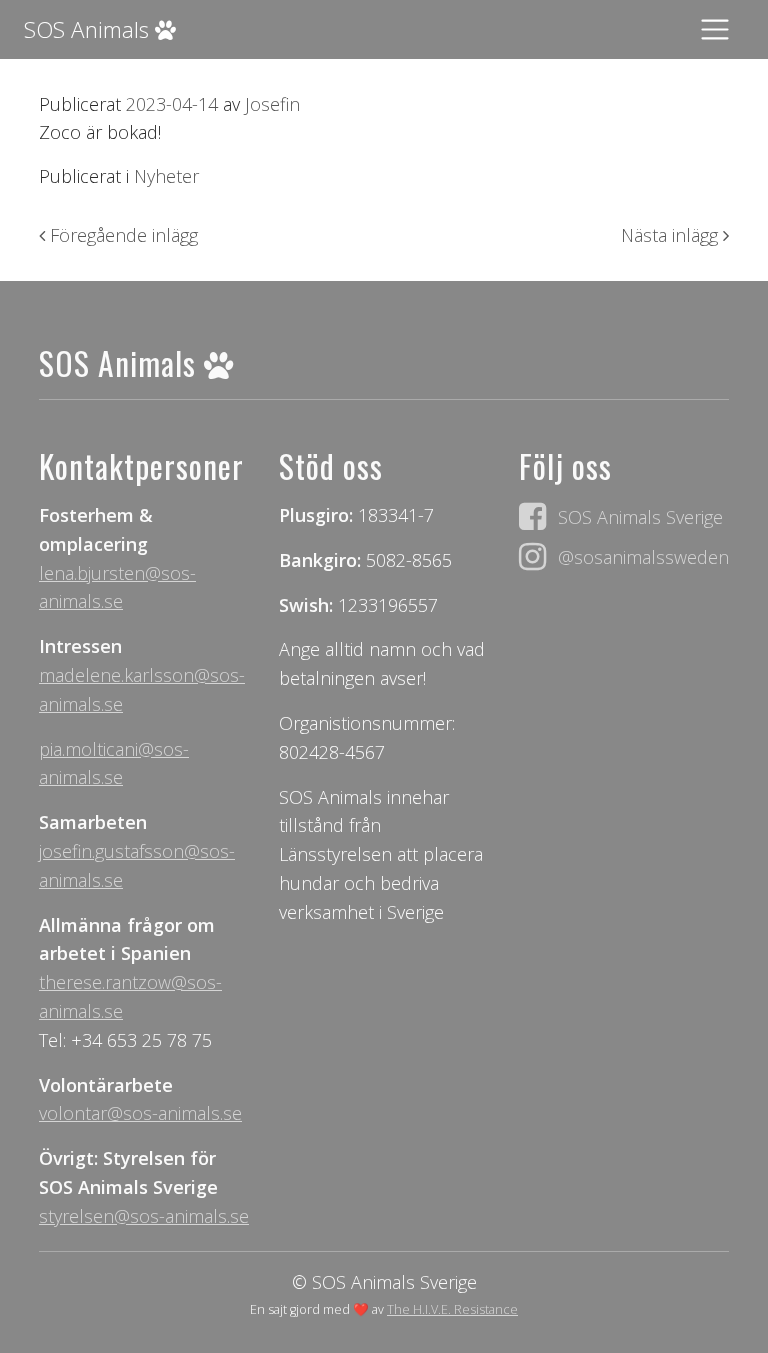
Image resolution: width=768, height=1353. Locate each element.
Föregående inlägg (121, 235)
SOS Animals (89, 29)
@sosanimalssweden (643, 557)
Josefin (270, 104)
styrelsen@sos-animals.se (144, 1216)
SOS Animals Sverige (640, 517)
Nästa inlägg (672, 235)
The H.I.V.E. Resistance (452, 1309)
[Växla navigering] (715, 30)
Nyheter (166, 176)
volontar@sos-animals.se (140, 1113)
